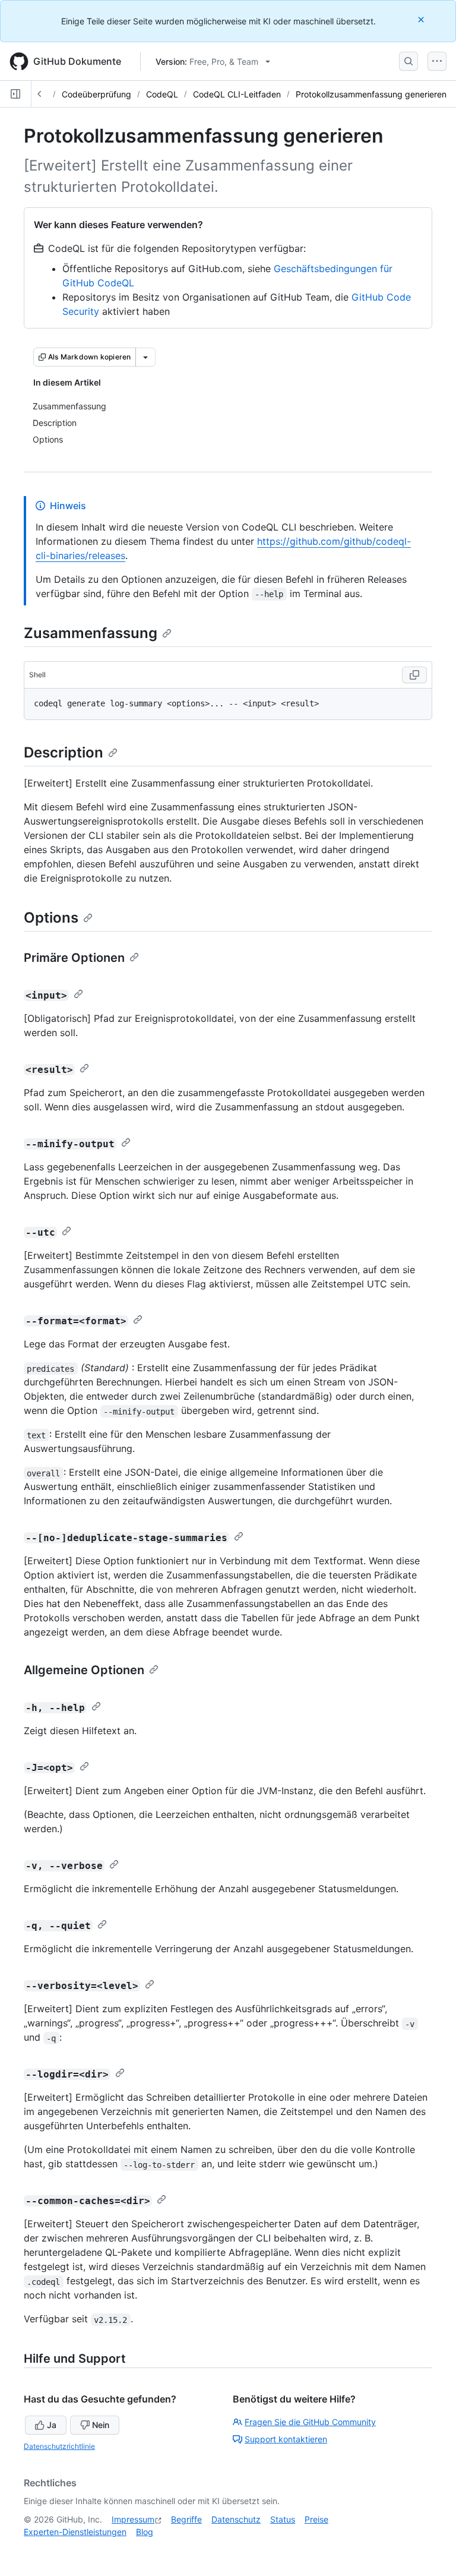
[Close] (422, 19)
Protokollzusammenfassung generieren (371, 94)
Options (51, 918)
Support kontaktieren (286, 2439)
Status (283, 2519)
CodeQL (162, 94)
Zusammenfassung (91, 633)
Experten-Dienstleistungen (75, 2532)
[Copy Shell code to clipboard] (414, 675)
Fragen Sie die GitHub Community (310, 2422)
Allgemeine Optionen (84, 1670)
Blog (145, 2532)
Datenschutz (236, 2519)
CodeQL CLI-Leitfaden (237, 94)
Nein (101, 2425)
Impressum (133, 2519)
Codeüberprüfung (96, 94)
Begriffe (186, 2519)
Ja (52, 2425)
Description (64, 752)
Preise (316, 2519)
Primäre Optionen (74, 958)
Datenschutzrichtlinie (59, 2446)
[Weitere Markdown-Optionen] (145, 357)
